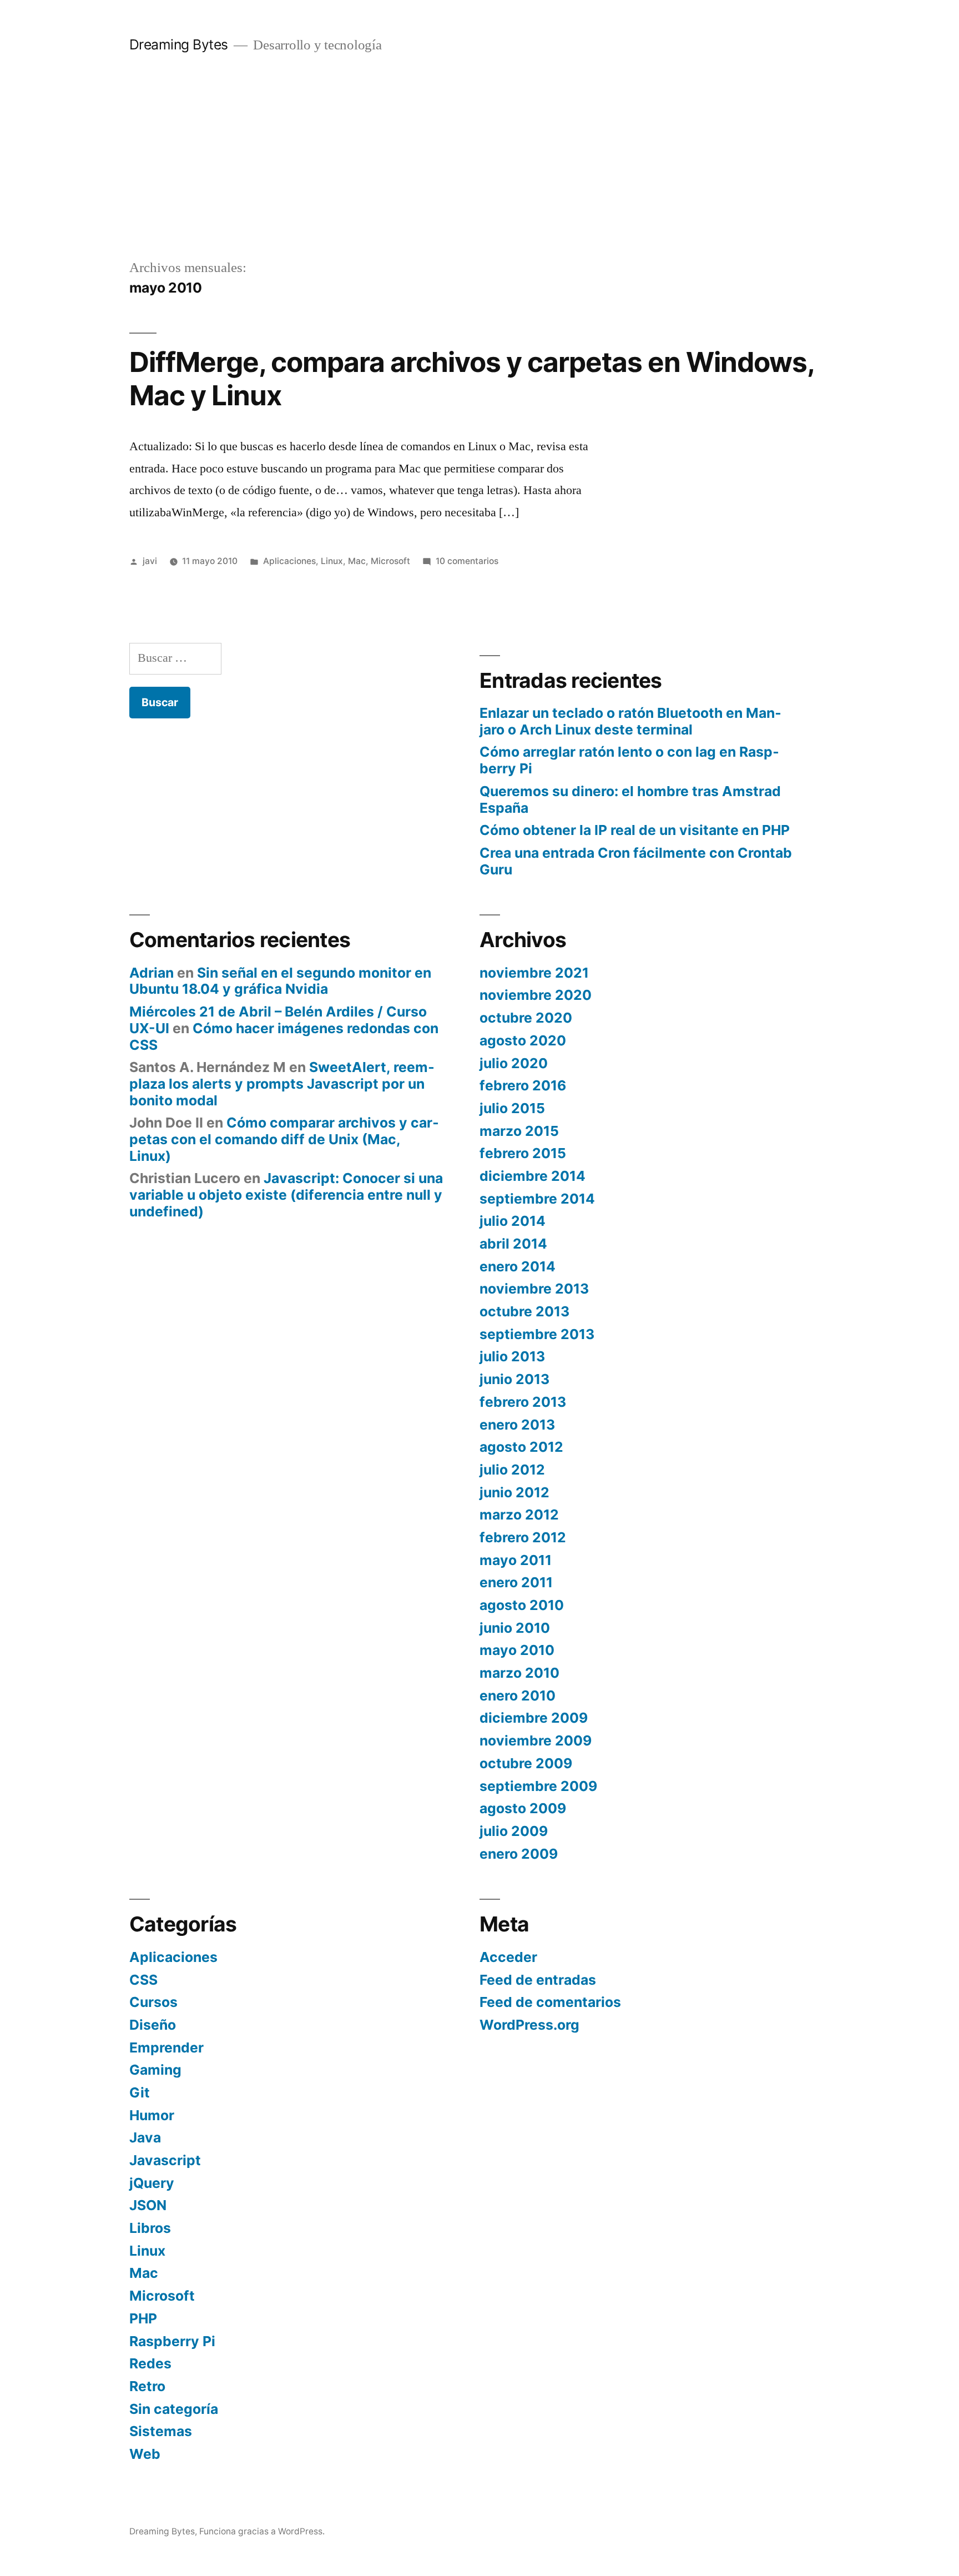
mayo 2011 (516, 1560)
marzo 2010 (519, 1673)
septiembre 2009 (538, 1786)
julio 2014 (513, 1221)
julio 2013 (512, 1356)
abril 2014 (513, 1244)
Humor (152, 2115)
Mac (357, 561)
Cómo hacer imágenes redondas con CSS (284, 1037)
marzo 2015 (519, 1131)
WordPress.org (529, 2025)
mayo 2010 (517, 1650)
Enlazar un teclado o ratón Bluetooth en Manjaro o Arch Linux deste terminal (630, 721)
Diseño (153, 2025)
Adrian (152, 973)
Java (145, 2137)
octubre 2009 (526, 1763)
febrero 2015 (523, 1153)
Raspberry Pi (172, 2341)
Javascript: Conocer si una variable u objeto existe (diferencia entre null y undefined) (286, 1194)
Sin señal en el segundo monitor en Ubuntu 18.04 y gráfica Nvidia (280, 981)
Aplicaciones (289, 561)
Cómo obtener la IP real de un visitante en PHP (635, 830)
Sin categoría (174, 2409)
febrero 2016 (523, 1085)
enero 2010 (518, 1695)
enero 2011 (516, 1582)
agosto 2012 (521, 1447)
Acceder (508, 1957)
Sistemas (161, 2431)
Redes (150, 2363)
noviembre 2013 (534, 1289)
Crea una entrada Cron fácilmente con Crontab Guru (636, 861)
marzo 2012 (519, 1515)
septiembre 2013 (537, 1334)
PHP (143, 2318)
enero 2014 (518, 1266)
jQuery (152, 2183)
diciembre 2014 (533, 1176)
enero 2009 (519, 1854)
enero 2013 (517, 1425)
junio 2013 (514, 1379)
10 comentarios (467, 561)
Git (140, 2092)
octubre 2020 (526, 1018)
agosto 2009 (523, 1808)
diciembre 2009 (534, 1718)
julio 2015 (512, 1108)
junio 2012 (514, 1492)
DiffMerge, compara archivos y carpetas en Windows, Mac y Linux (472, 378)
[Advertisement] (479, 174)
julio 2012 (512, 1470)
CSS (143, 1980)
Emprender (166, 2047)
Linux (332, 561)
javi (150, 561)
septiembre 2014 (537, 1199)
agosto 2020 (523, 1040)
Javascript (165, 2160)
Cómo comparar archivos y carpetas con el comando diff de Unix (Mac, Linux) (284, 1139)
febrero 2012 (523, 1537)
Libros (150, 2228)
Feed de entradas (538, 1980)
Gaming (155, 2070)
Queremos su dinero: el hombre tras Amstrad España (630, 799)
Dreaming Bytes (179, 44)
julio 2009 (514, 1831)
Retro (147, 2386)
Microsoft (390, 561)
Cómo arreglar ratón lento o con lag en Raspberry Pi (629, 760)
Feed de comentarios (550, 2002)
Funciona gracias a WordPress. (262, 2531)
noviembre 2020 (536, 995)
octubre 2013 (524, 1311)
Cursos (153, 2002)
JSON (148, 2205)
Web (145, 2454)
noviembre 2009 (536, 1740)
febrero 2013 (523, 1402)
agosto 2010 (522, 1605)
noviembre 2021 (534, 973)
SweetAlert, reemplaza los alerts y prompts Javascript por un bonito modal (282, 1083)
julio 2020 (514, 1063)
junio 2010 (515, 1628)
